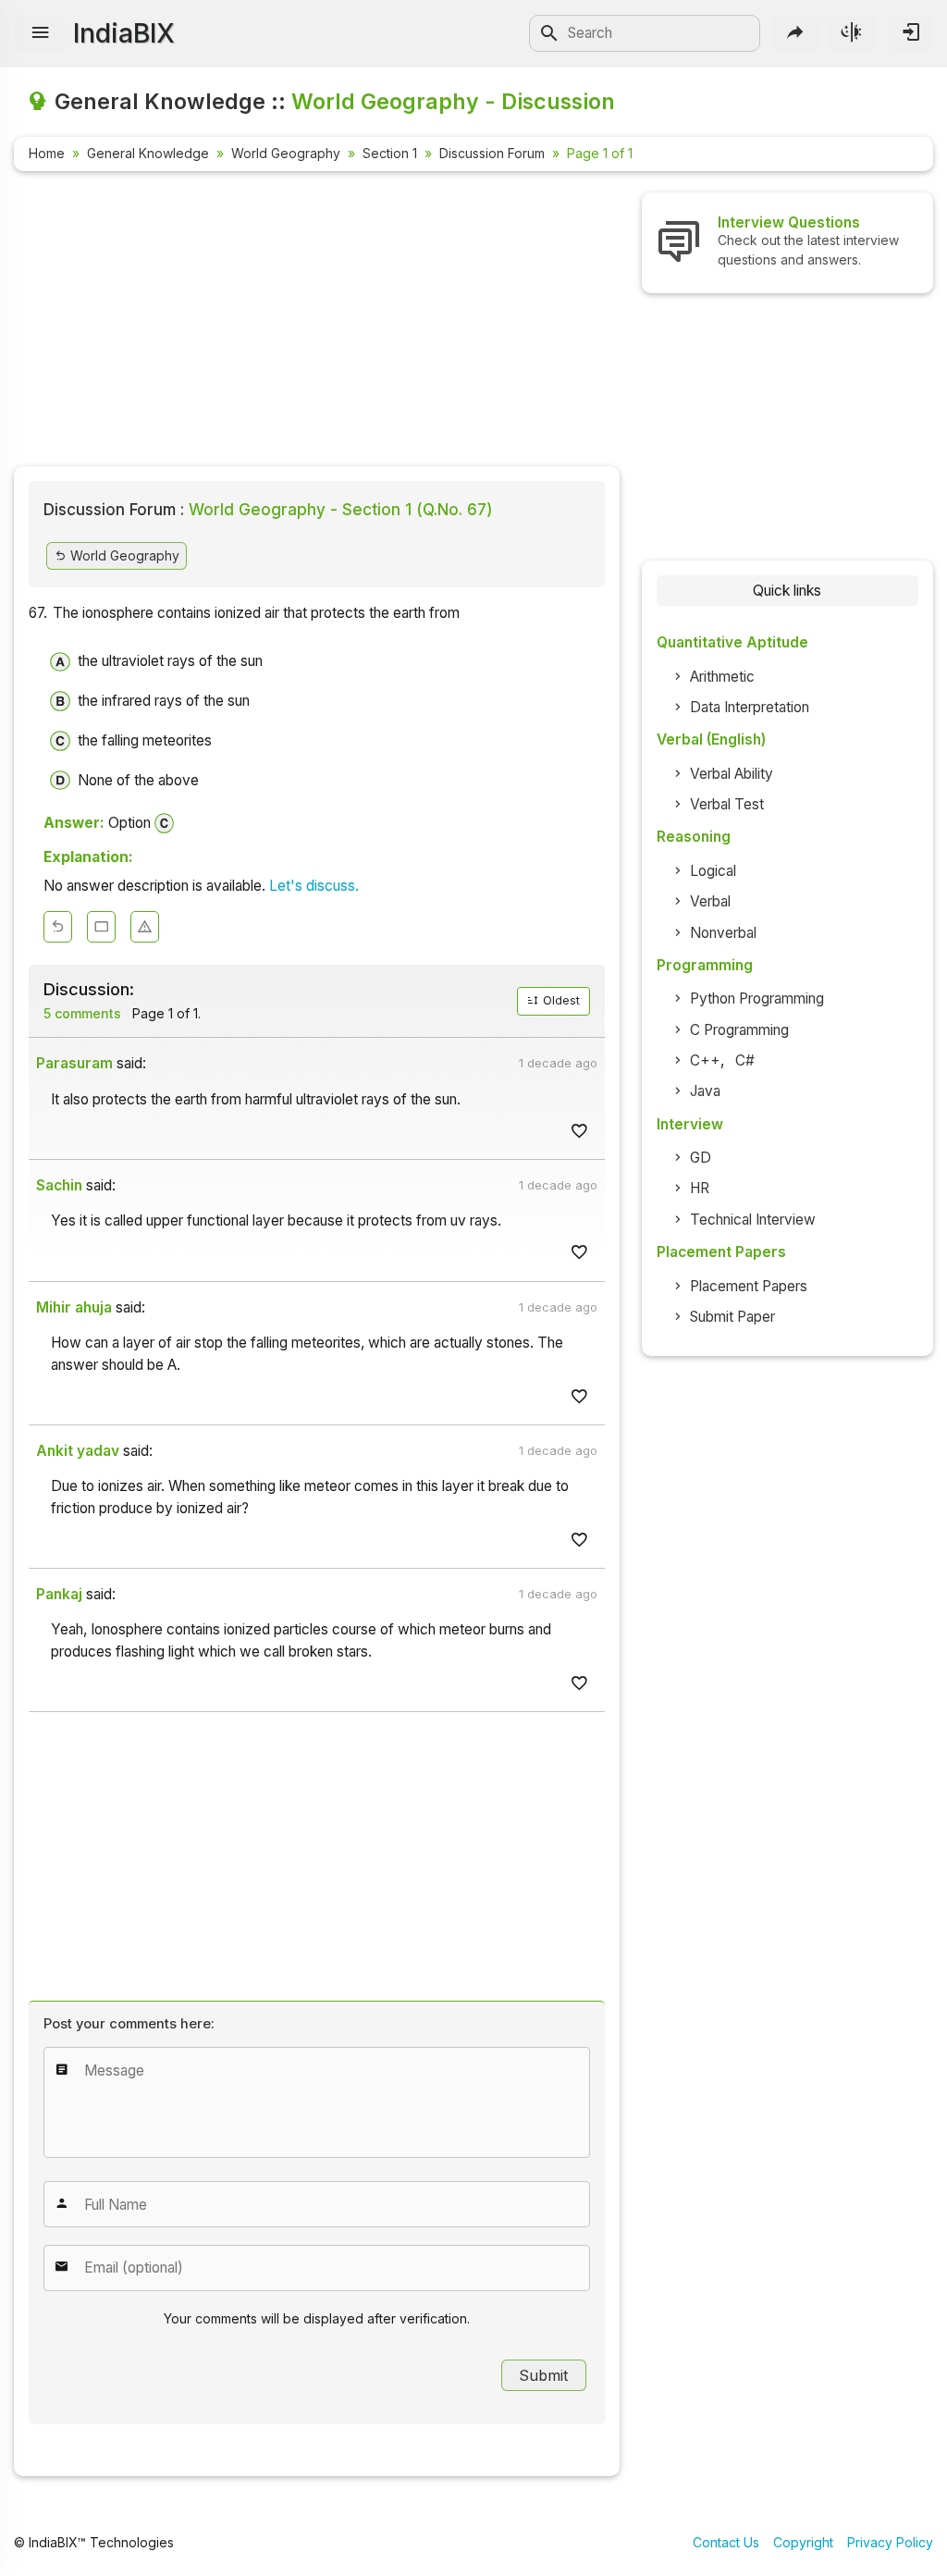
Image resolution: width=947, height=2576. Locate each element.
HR (700, 1188)
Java (705, 1091)
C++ (705, 1060)
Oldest (560, 1000)
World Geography (286, 153)
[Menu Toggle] (40, 33)
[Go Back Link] (58, 927)
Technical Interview (753, 1220)
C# (745, 1060)
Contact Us (726, 2542)
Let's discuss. (314, 886)
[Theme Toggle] (853, 33)
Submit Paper (732, 1317)
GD (701, 1158)
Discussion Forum (492, 153)
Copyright (803, 2542)
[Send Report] (145, 927)
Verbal (710, 901)
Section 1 (390, 153)
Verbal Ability (732, 774)
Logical (713, 871)
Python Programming (757, 998)
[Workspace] (101, 927)
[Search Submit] (549, 33)
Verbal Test (727, 804)
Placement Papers (749, 1286)
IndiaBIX (124, 33)
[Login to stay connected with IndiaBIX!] (910, 33)
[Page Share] (795, 33)
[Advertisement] (317, 322)
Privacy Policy (890, 2542)
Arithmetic (722, 677)
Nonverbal (723, 933)
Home (47, 153)
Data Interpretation (750, 707)
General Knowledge (148, 153)
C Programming (739, 1030)
